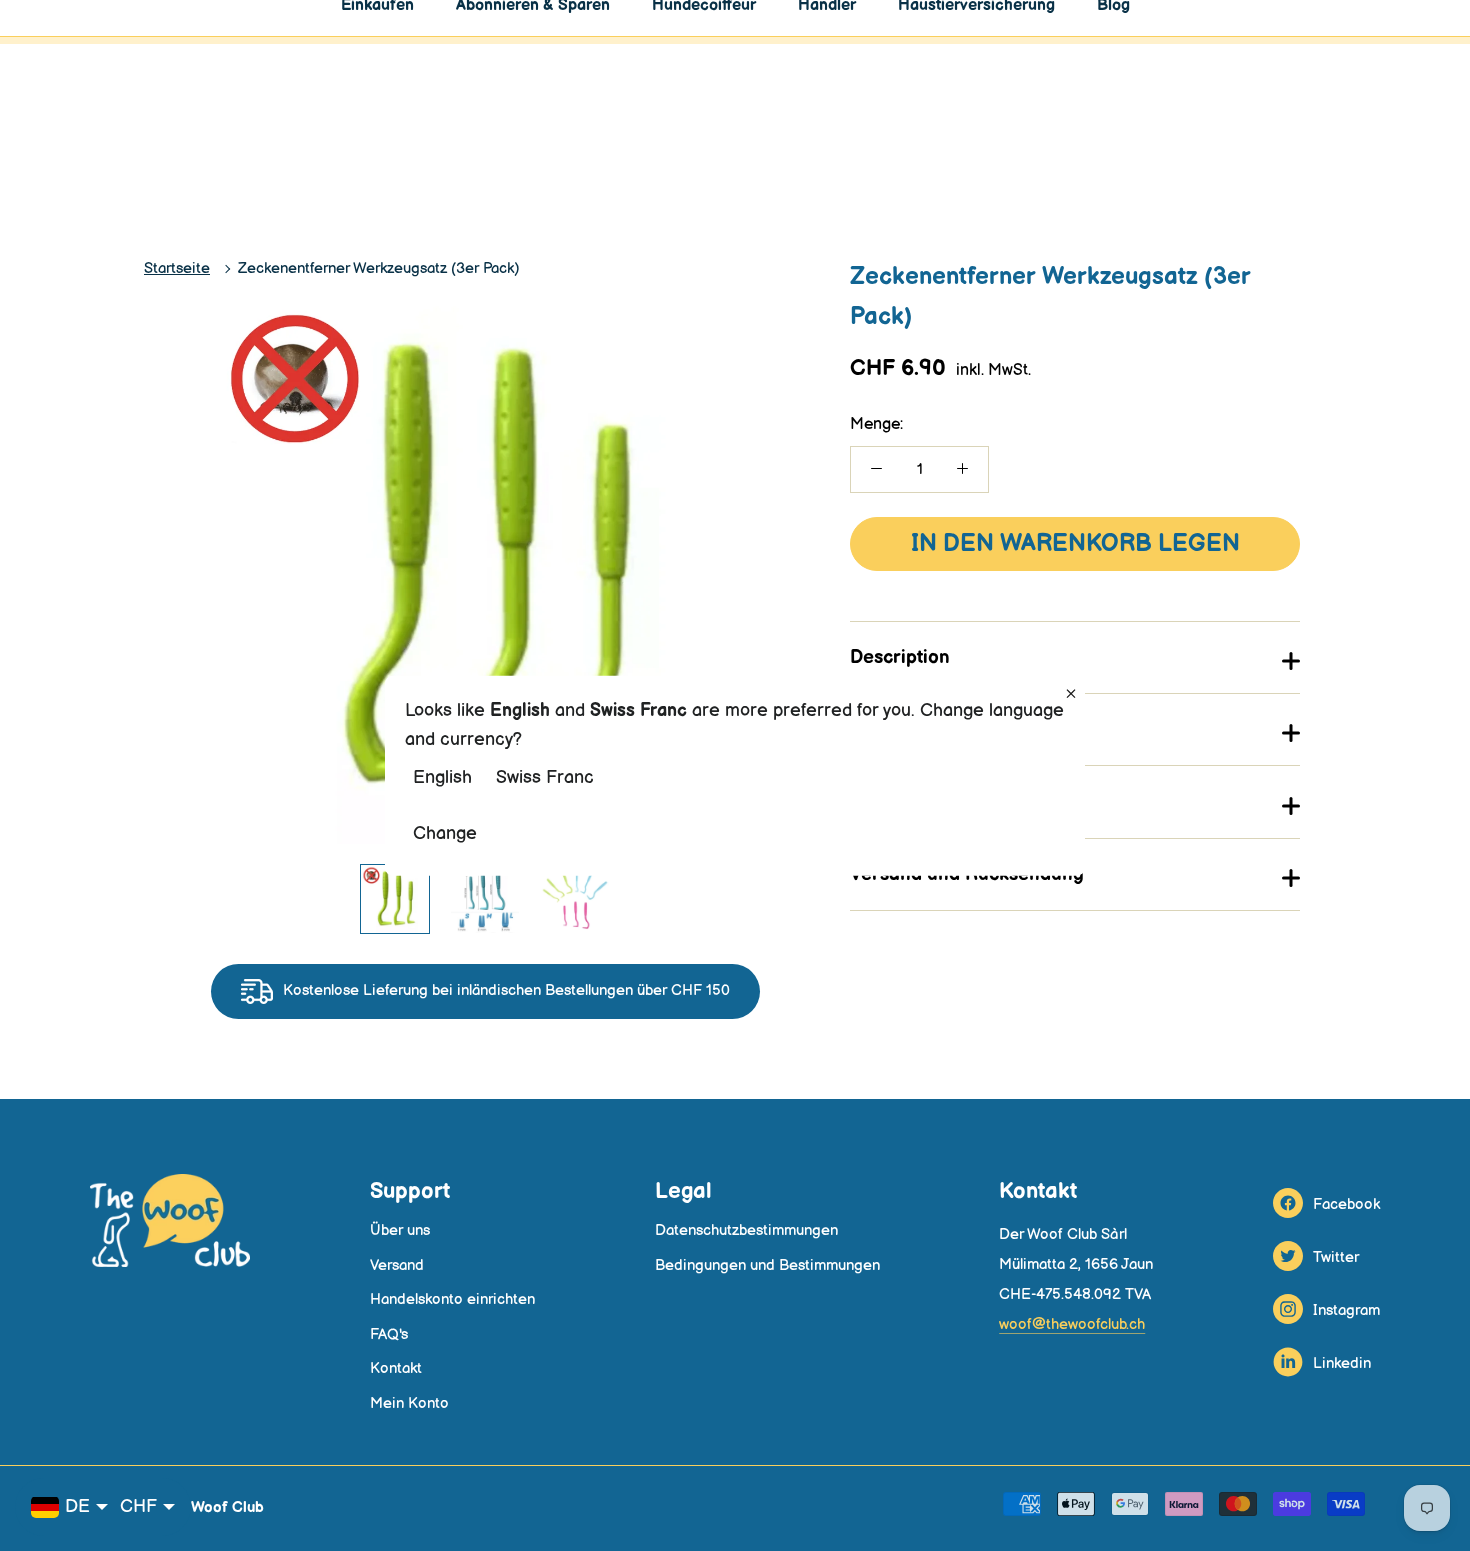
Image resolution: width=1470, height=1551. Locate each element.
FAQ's (389, 1334)
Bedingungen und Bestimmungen (767, 1265)
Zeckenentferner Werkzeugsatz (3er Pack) (379, 268)
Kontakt (396, 1368)
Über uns (400, 1230)
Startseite (177, 268)
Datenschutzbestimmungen (746, 1230)
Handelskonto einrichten (452, 1299)
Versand (397, 1265)
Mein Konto (409, 1403)
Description (900, 657)
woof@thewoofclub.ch (1072, 1324)
